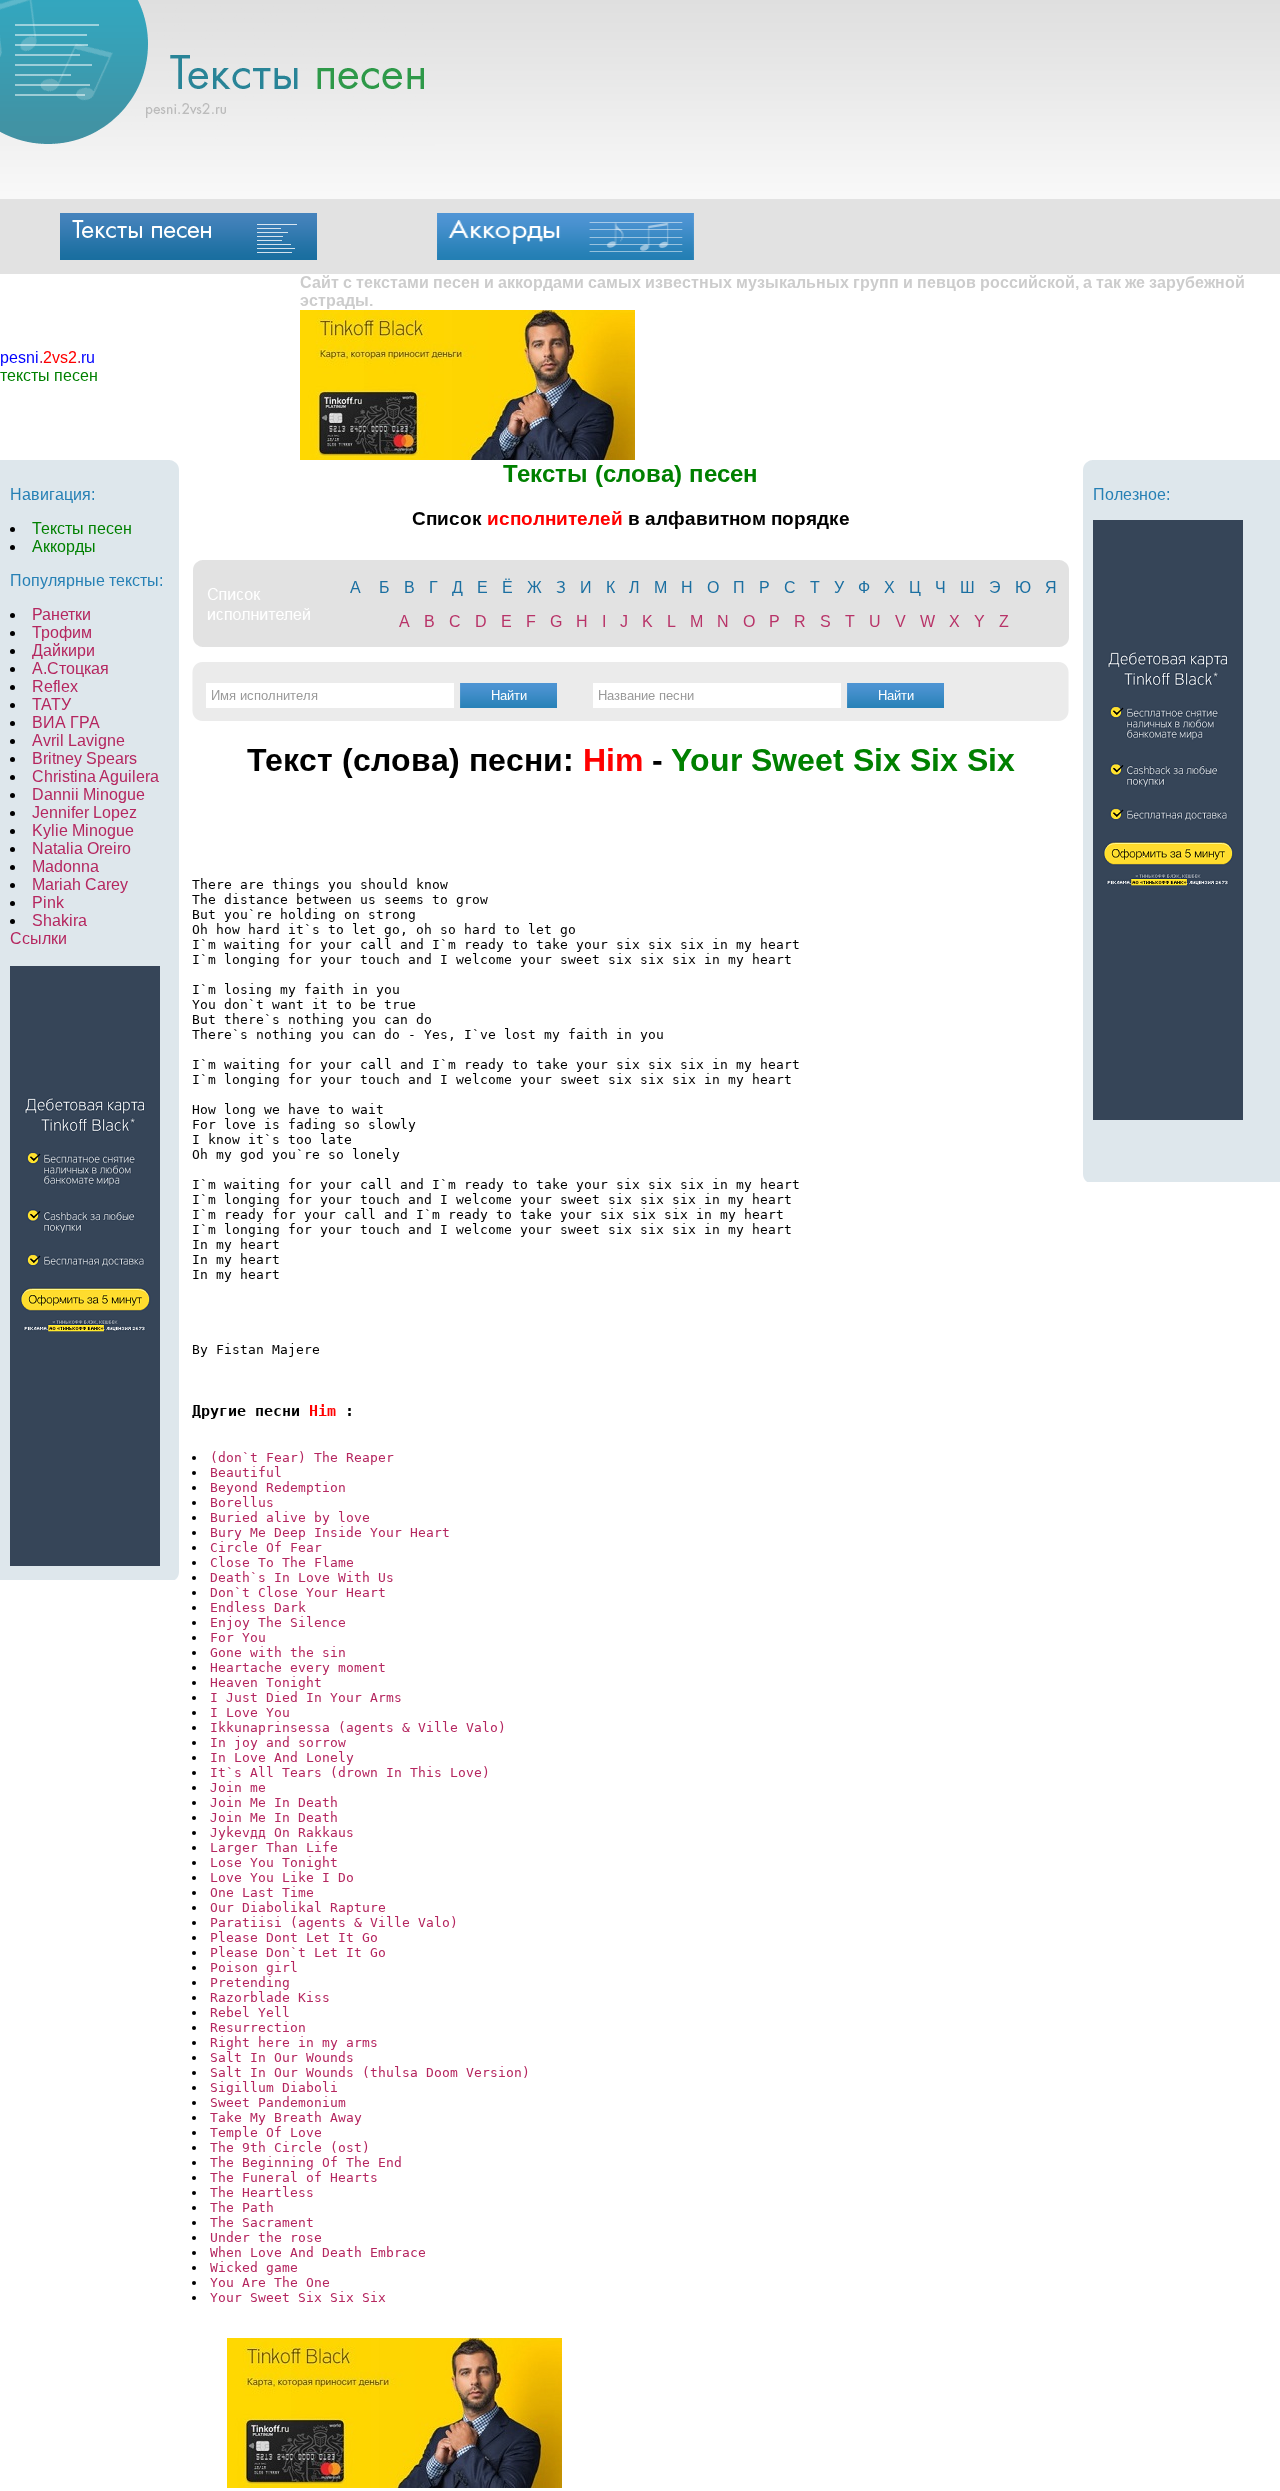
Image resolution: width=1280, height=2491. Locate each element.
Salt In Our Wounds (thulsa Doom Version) (370, 2072)
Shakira (59, 920)
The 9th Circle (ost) (290, 2147)
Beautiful (246, 1472)
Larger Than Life (274, 1847)
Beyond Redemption (278, 1487)
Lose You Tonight (274, 1862)
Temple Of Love (266, 2132)
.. (47, 357)
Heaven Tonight (266, 1682)
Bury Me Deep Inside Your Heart (330, 1532)
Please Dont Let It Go (294, 1937)
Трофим (62, 632)
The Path (242, 2207)
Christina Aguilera (95, 776)
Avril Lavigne (78, 740)
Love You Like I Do (282, 1877)
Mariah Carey (80, 884)
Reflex (55, 686)
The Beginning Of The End (306, 2162)
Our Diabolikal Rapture (298, 1907)
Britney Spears (84, 758)
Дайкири (63, 650)
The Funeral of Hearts (294, 2177)
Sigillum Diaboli (274, 2087)
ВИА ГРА (66, 722)
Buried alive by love (290, 1517)
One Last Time (262, 1892)
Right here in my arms (294, 2042)
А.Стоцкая (70, 668)
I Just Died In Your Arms (306, 1697)
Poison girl (254, 1967)
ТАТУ (51, 704)
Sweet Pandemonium (278, 2102)
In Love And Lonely (282, 1757)
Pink (48, 902)
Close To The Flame (282, 1562)
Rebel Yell (250, 2012)
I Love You (250, 1712)
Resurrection (258, 2027)
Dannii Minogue (88, 794)
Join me (238, 1787)
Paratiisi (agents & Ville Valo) (334, 1922)
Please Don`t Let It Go (298, 1952)
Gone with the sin (278, 1652)
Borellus (242, 1502)
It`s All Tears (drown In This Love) (350, 1772)
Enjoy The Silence (278, 1622)
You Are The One (270, 2282)
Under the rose (270, 2237)
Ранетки (61, 614)
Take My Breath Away (286, 2117)
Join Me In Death (278, 1802)
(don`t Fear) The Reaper (302, 1457)
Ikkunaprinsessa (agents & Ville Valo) (358, 1727)
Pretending (250, 1982)
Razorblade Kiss (270, 1997)
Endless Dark (258, 1607)
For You (238, 1637)
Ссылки (38, 938)
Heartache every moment (298, 1667)
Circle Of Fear (266, 1547)
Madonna (65, 866)
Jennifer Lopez (84, 812)
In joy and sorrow (278, 1742)
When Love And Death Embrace (318, 2252)
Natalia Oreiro (81, 848)
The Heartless (262, 2192)
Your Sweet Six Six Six (298, 2297)
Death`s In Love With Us (302, 1577)
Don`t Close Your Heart (298, 1592)
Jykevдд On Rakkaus (282, 1832)
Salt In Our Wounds (282, 2057)
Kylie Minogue (83, 830)
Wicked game (254, 2267)
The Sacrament (262, 2222)
